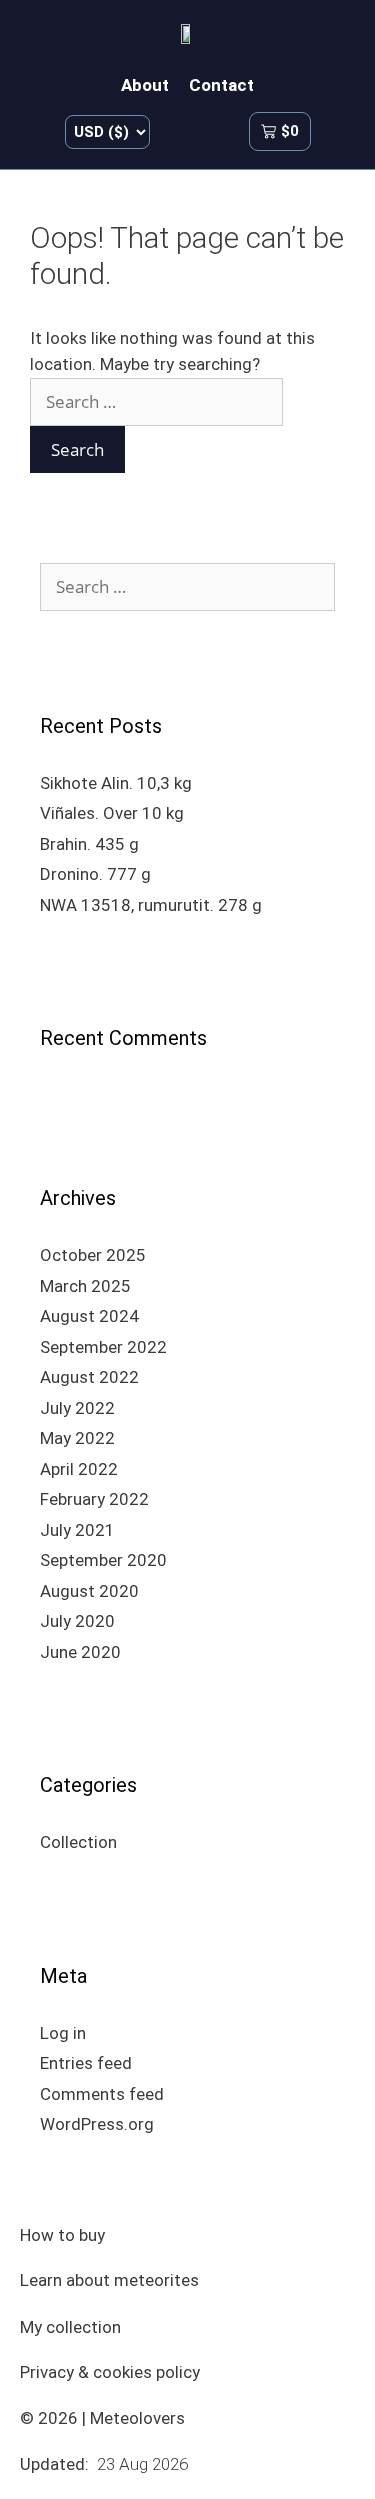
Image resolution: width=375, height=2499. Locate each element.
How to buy (62, 2235)
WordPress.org (97, 2124)
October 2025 (93, 1255)
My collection (70, 2327)
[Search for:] (156, 402)
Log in (63, 2033)
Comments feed (102, 2094)
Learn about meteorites (109, 2280)
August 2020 (89, 1591)
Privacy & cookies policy (110, 2372)
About (145, 85)
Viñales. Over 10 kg (112, 813)
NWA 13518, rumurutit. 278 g (151, 905)
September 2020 (103, 1560)
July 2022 (77, 1408)
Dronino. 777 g (95, 874)
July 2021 (77, 1530)
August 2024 (89, 1316)
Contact (221, 85)
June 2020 (80, 1652)
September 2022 (103, 1347)
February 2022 (94, 1499)
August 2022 (89, 1377)
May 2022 (77, 1438)
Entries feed (86, 2063)
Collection (78, 1842)
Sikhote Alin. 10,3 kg (116, 783)
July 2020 (77, 1621)
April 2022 (79, 1469)
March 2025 (85, 1286)
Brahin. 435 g (89, 844)
